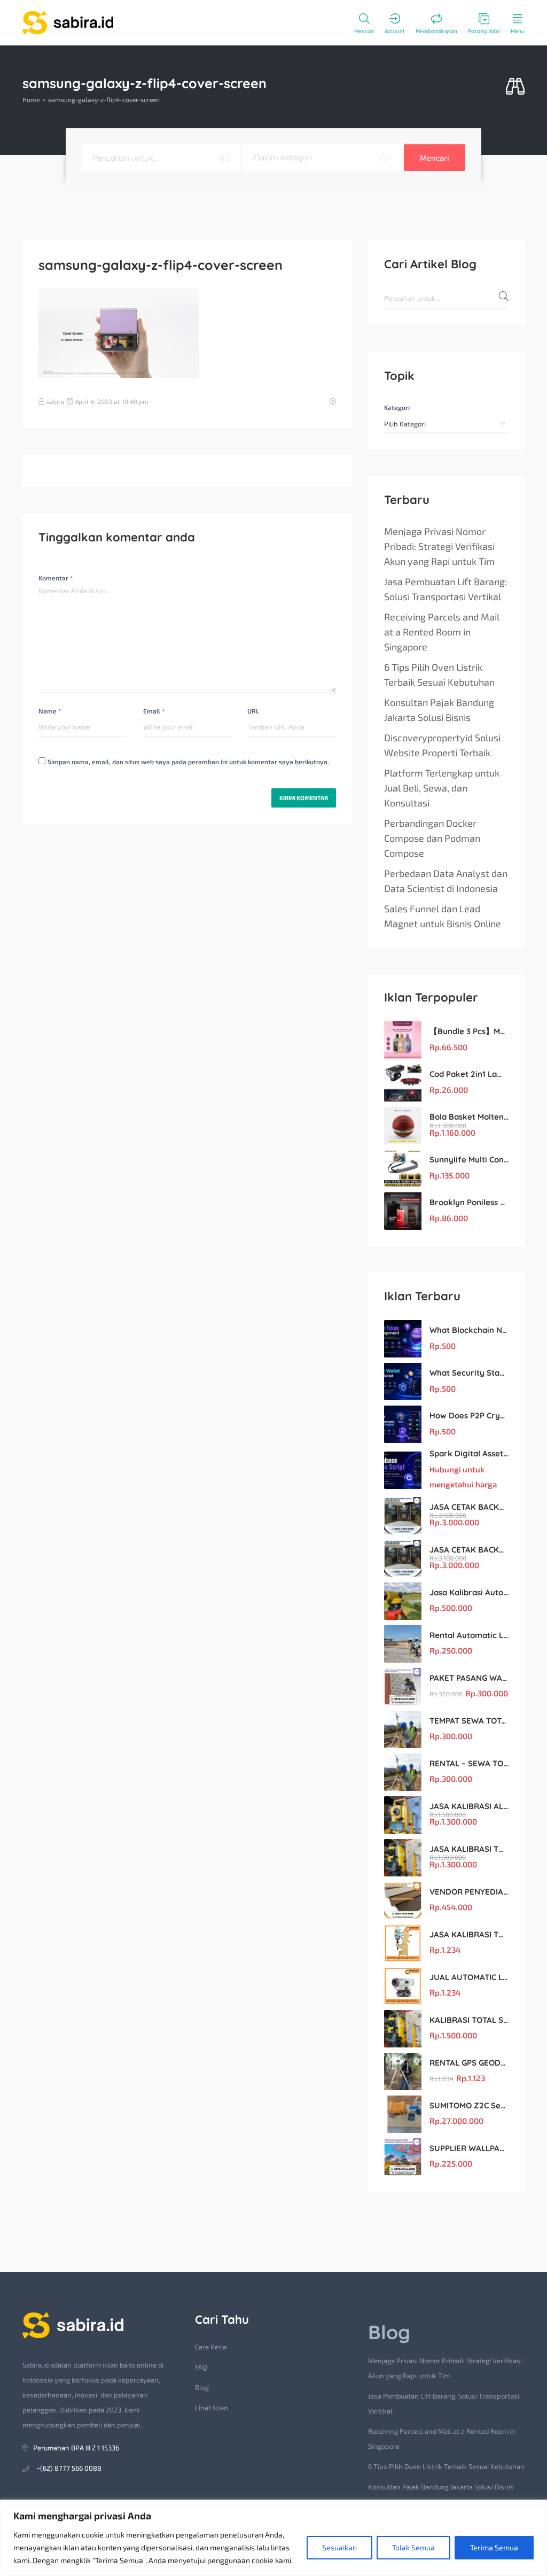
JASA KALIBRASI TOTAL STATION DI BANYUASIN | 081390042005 (469, 1849)
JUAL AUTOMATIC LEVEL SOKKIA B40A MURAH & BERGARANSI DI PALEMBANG (469, 1977)
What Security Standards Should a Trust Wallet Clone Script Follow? (469, 1373)
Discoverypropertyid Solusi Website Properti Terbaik (442, 745)
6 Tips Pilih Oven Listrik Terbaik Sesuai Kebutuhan (439, 674)
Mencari (435, 158)
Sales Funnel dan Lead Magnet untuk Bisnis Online (443, 916)
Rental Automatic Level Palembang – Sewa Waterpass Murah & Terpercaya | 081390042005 (469, 1635)
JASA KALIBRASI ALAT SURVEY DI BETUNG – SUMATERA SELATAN (469, 1806)
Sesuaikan (339, 2547)
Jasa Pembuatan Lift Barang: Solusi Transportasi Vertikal (446, 589)
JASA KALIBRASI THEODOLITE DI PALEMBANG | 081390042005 (469, 1934)
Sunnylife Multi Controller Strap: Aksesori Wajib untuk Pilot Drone (469, 1159)
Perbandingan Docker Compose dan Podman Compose (432, 838)
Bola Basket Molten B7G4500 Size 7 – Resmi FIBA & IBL (469, 1117)
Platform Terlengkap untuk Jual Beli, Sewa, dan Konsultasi (442, 788)
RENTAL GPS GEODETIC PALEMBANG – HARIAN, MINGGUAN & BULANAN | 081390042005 (469, 2063)
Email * (154, 711)
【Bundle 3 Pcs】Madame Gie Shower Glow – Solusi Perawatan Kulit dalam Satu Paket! (469, 1031)
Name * (50, 711)
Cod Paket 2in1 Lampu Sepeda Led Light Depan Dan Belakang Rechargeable (469, 1074)
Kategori (397, 407)
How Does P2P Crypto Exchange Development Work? (469, 1415)
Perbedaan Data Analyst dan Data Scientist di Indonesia (446, 881)
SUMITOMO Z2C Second (469, 2105)
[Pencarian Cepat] (515, 87)
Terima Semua (494, 2547)
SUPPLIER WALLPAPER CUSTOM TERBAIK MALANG (469, 2148)
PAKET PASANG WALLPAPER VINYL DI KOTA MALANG (469, 1678)
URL (253, 711)
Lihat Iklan (212, 2408)
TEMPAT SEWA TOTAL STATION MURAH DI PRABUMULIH (469, 1721)
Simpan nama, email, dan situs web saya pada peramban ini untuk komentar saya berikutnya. (188, 762)
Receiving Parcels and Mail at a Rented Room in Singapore (442, 632)
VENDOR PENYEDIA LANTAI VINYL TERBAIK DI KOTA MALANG (469, 1892)
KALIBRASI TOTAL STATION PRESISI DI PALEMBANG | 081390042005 (469, 2020)
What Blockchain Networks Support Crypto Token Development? (469, 1330)
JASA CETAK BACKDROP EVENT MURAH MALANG (469, 1507)
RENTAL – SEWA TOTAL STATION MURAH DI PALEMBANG (469, 1763)
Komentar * (56, 578)
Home (31, 99)
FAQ (201, 2367)
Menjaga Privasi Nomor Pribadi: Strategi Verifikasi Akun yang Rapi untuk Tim (439, 546)
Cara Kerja (211, 2347)
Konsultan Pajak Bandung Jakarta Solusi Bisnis (439, 710)
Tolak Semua (413, 2547)
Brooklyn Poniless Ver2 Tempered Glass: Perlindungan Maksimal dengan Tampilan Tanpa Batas (469, 1202)
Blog (202, 2387)
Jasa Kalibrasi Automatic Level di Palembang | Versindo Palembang (469, 1592)
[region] (273, 2538)
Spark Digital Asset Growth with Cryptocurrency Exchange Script (469, 1453)
